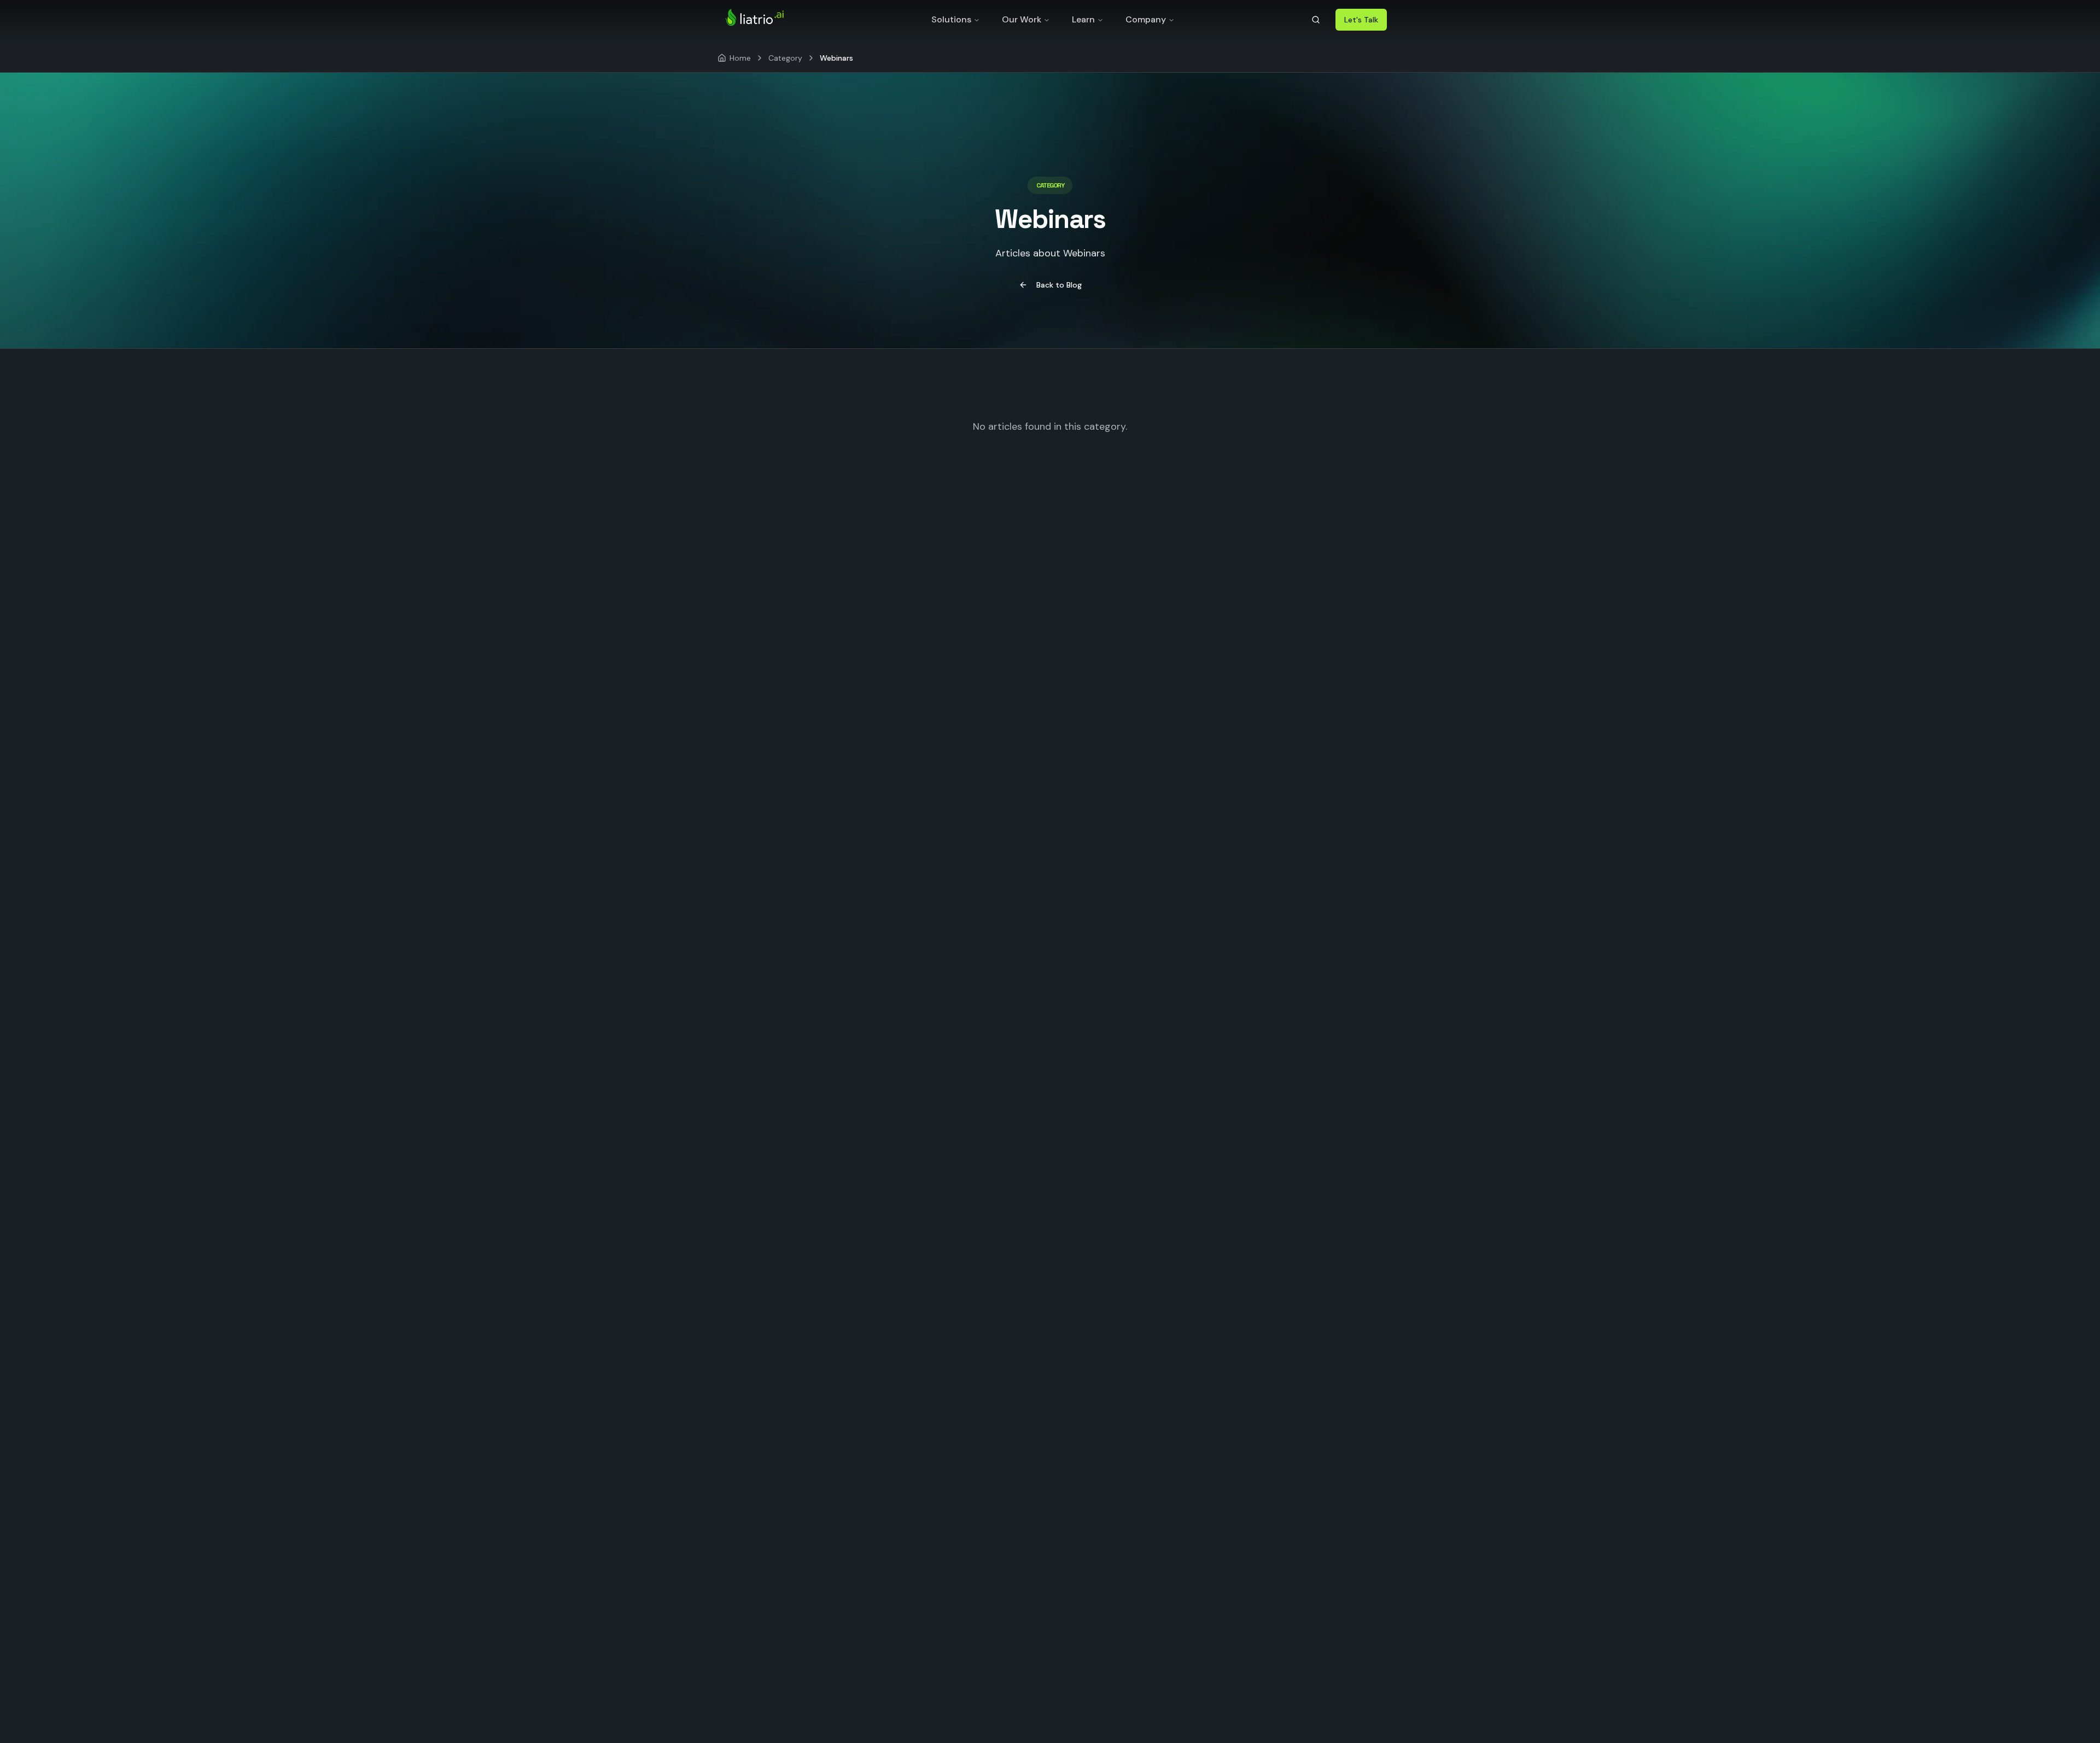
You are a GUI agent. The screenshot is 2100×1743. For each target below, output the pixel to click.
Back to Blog (1059, 285)
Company (1146, 19)
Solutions (951, 19)
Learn (1083, 19)
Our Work (1022, 19)
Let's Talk (1361, 20)
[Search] (1316, 20)
